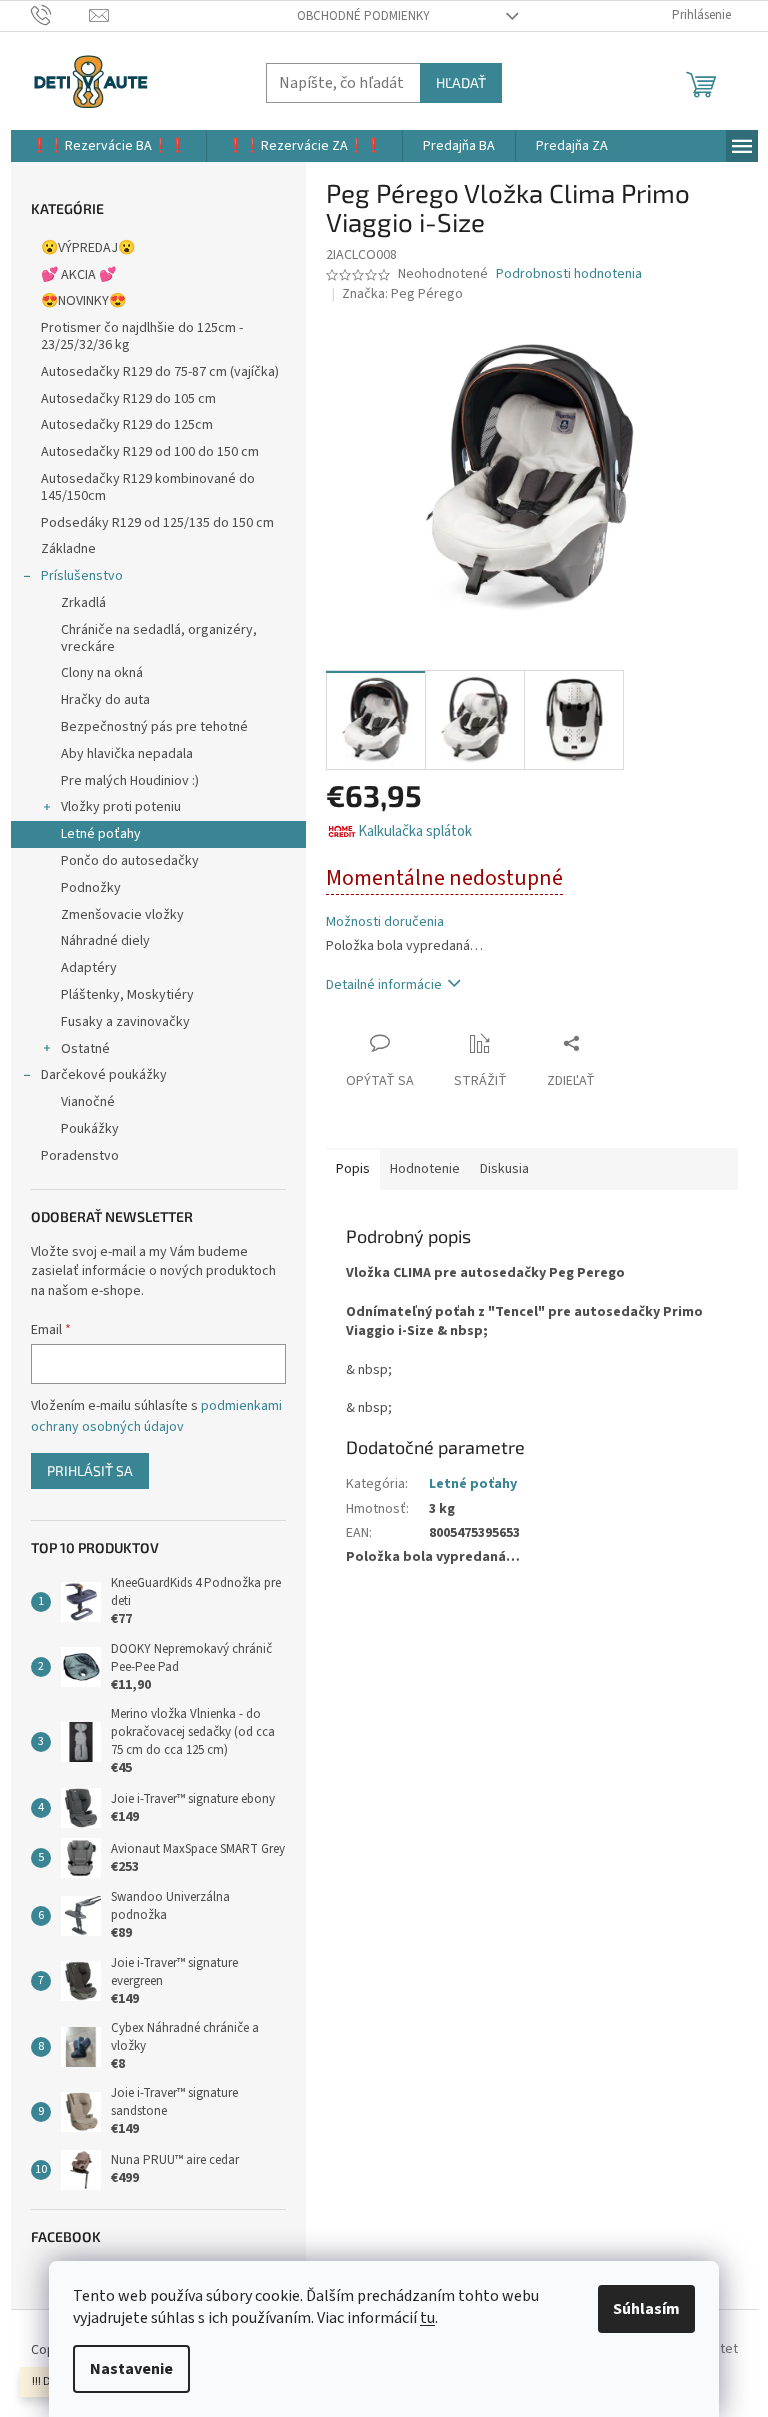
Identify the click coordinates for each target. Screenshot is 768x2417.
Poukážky (90, 1129)
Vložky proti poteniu (121, 807)
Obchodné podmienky (363, 16)
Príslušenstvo (82, 576)
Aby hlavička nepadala (127, 754)
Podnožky (91, 888)
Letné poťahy (101, 834)
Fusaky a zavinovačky (125, 1022)
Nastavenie (131, 2369)
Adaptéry (89, 968)
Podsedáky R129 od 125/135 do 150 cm (157, 523)
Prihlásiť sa (90, 1470)
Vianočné (88, 1102)
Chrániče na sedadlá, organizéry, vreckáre (159, 638)
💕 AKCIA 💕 (78, 275)
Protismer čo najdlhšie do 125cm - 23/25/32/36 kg (142, 336)
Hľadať (461, 82)
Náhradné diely (105, 941)
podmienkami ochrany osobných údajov (156, 1416)
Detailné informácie (384, 985)
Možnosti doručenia (385, 922)
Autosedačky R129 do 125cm (127, 425)
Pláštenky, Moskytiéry (127, 995)
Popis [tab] (353, 1169)
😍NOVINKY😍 (83, 301)
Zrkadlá (83, 603)
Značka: (402, 294)
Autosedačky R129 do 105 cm (128, 399)
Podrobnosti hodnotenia (569, 274)
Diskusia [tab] (504, 1169)
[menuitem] (108, 146)
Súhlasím (646, 2309)
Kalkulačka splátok (415, 831)
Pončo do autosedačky (130, 861)
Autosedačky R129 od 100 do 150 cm (150, 452)
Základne (68, 549)
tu (427, 2318)
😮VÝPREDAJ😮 (88, 248)
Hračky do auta (105, 700)
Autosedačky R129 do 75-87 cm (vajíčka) (160, 372)
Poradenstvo (80, 1156)
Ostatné (85, 1049)
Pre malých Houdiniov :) (130, 781)
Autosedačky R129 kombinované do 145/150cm (148, 487)
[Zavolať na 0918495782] (60, 15)
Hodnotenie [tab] (425, 1169)
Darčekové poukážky (104, 1075)
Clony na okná (102, 673)
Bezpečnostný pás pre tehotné (154, 727)
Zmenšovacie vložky (122, 915)
